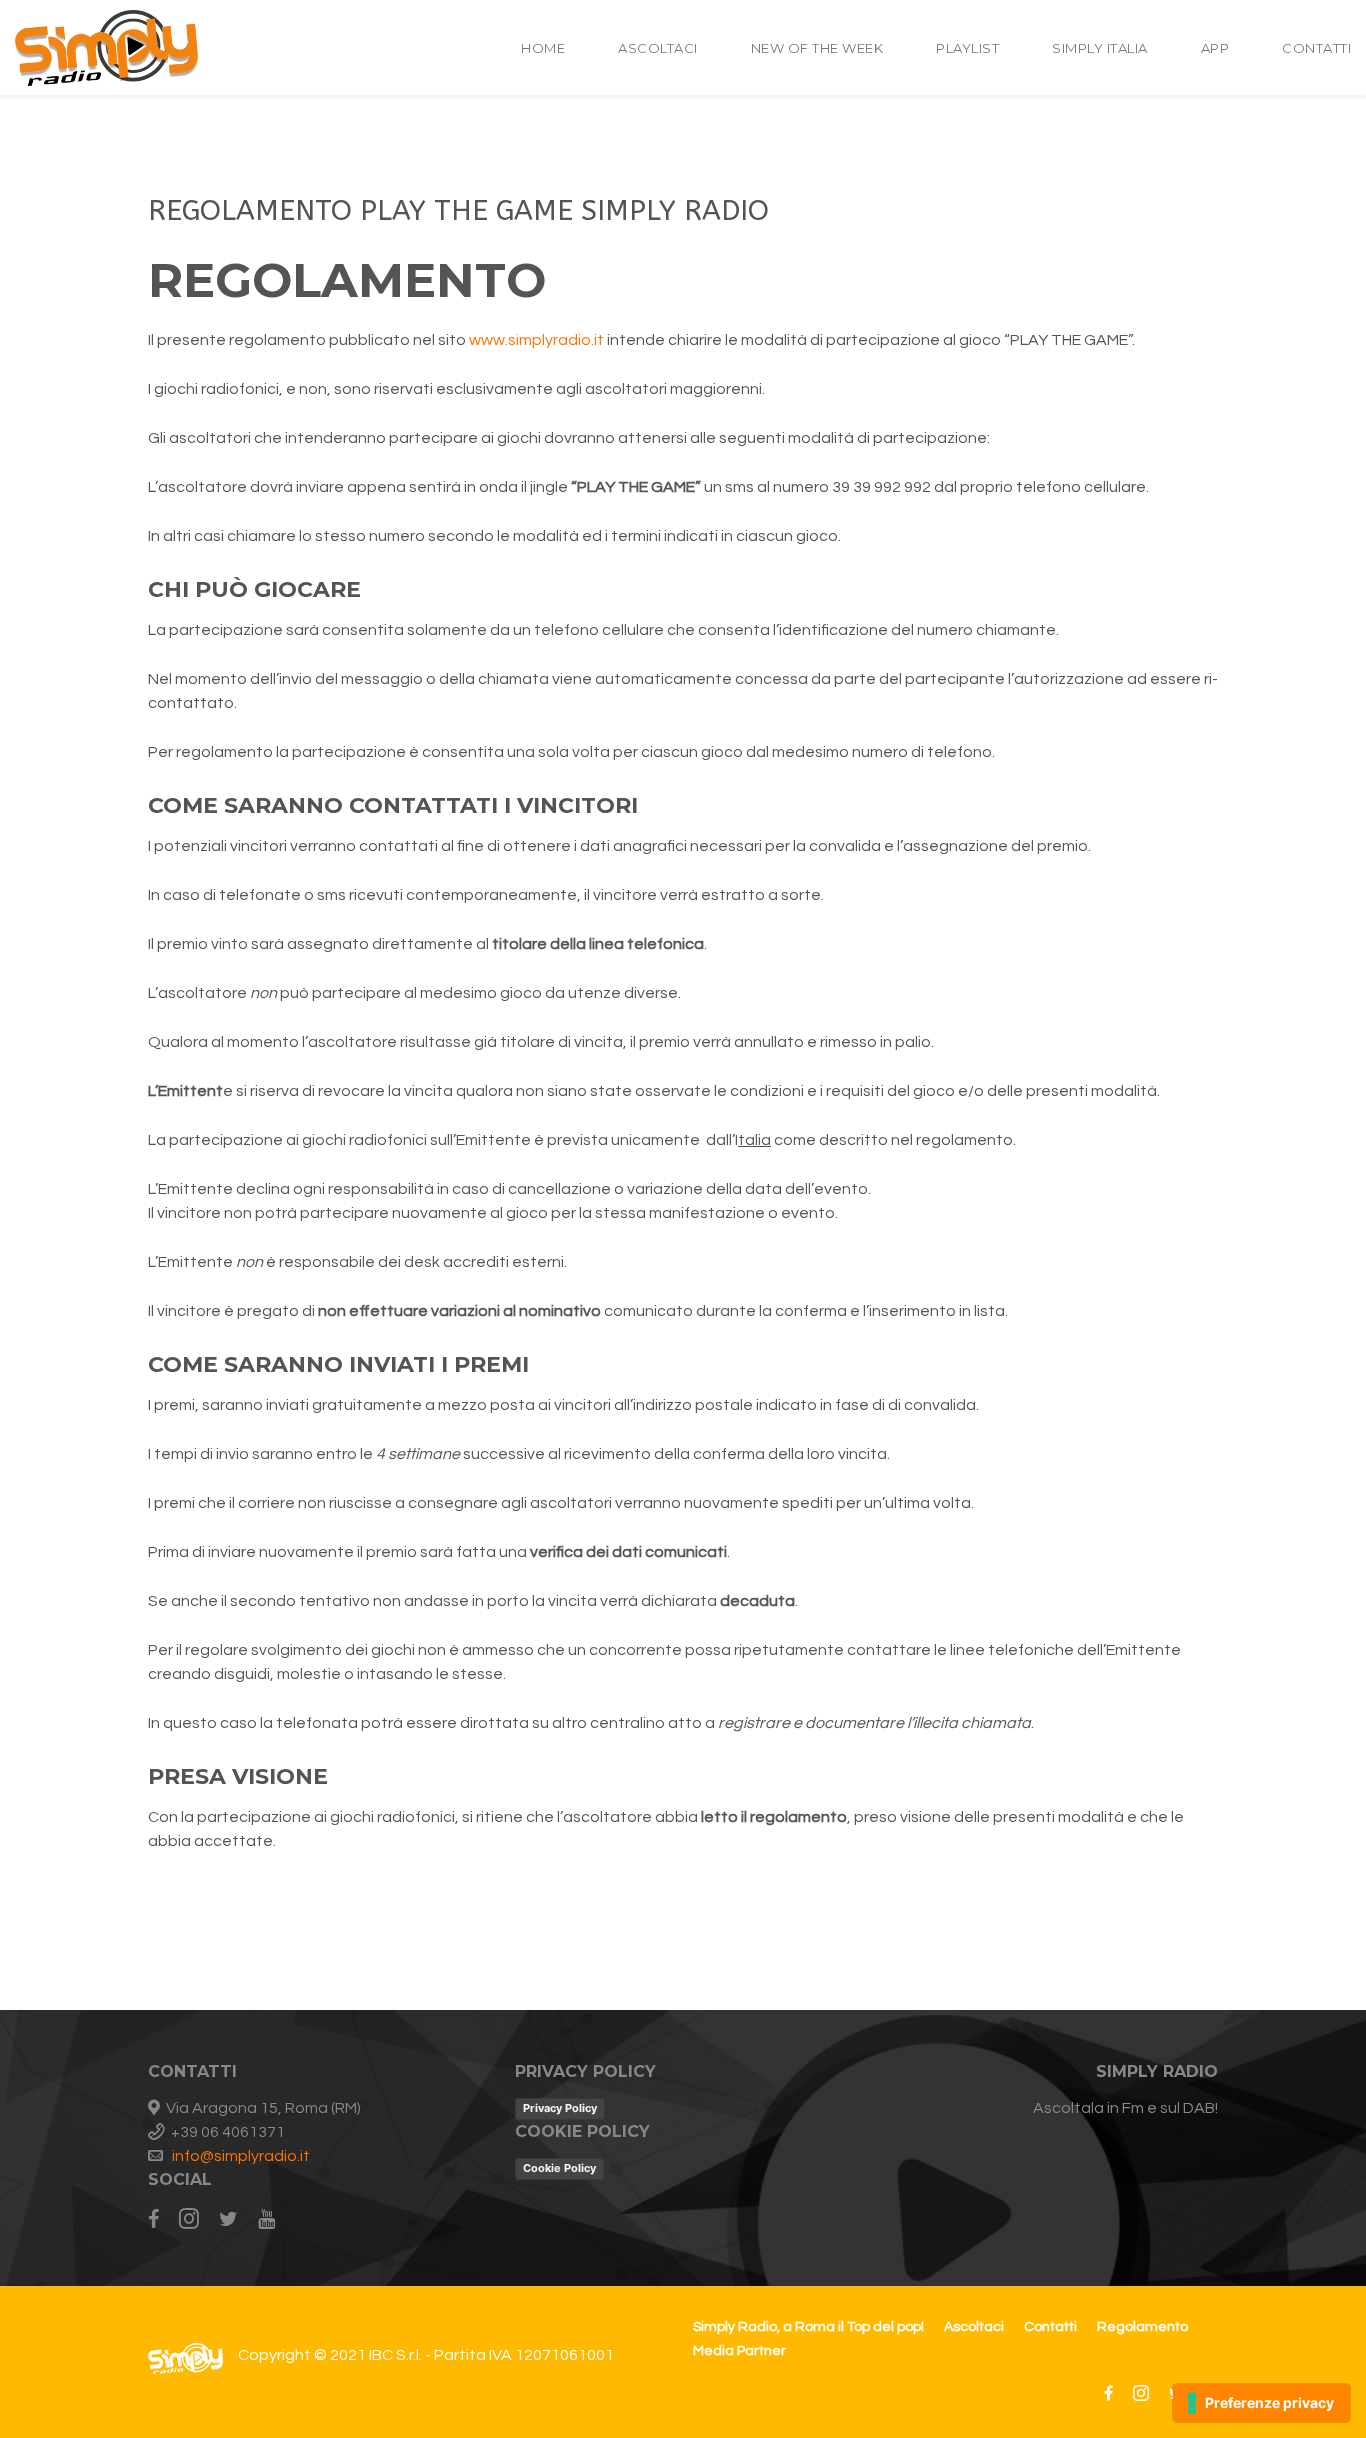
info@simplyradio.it (241, 2156)
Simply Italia (1100, 48)
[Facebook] (158, 2220)
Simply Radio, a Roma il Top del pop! (808, 2327)
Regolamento (1142, 2327)
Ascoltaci (658, 48)
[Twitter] (228, 2220)
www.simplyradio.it (536, 340)
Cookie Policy (559, 2168)
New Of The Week (817, 48)
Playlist (967, 48)
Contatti (1316, 48)
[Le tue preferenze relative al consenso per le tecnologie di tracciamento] (1261, 2403)
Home (543, 48)
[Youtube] (266, 2220)
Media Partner (739, 2351)
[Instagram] (189, 2220)
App (1215, 48)
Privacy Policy (560, 2108)
